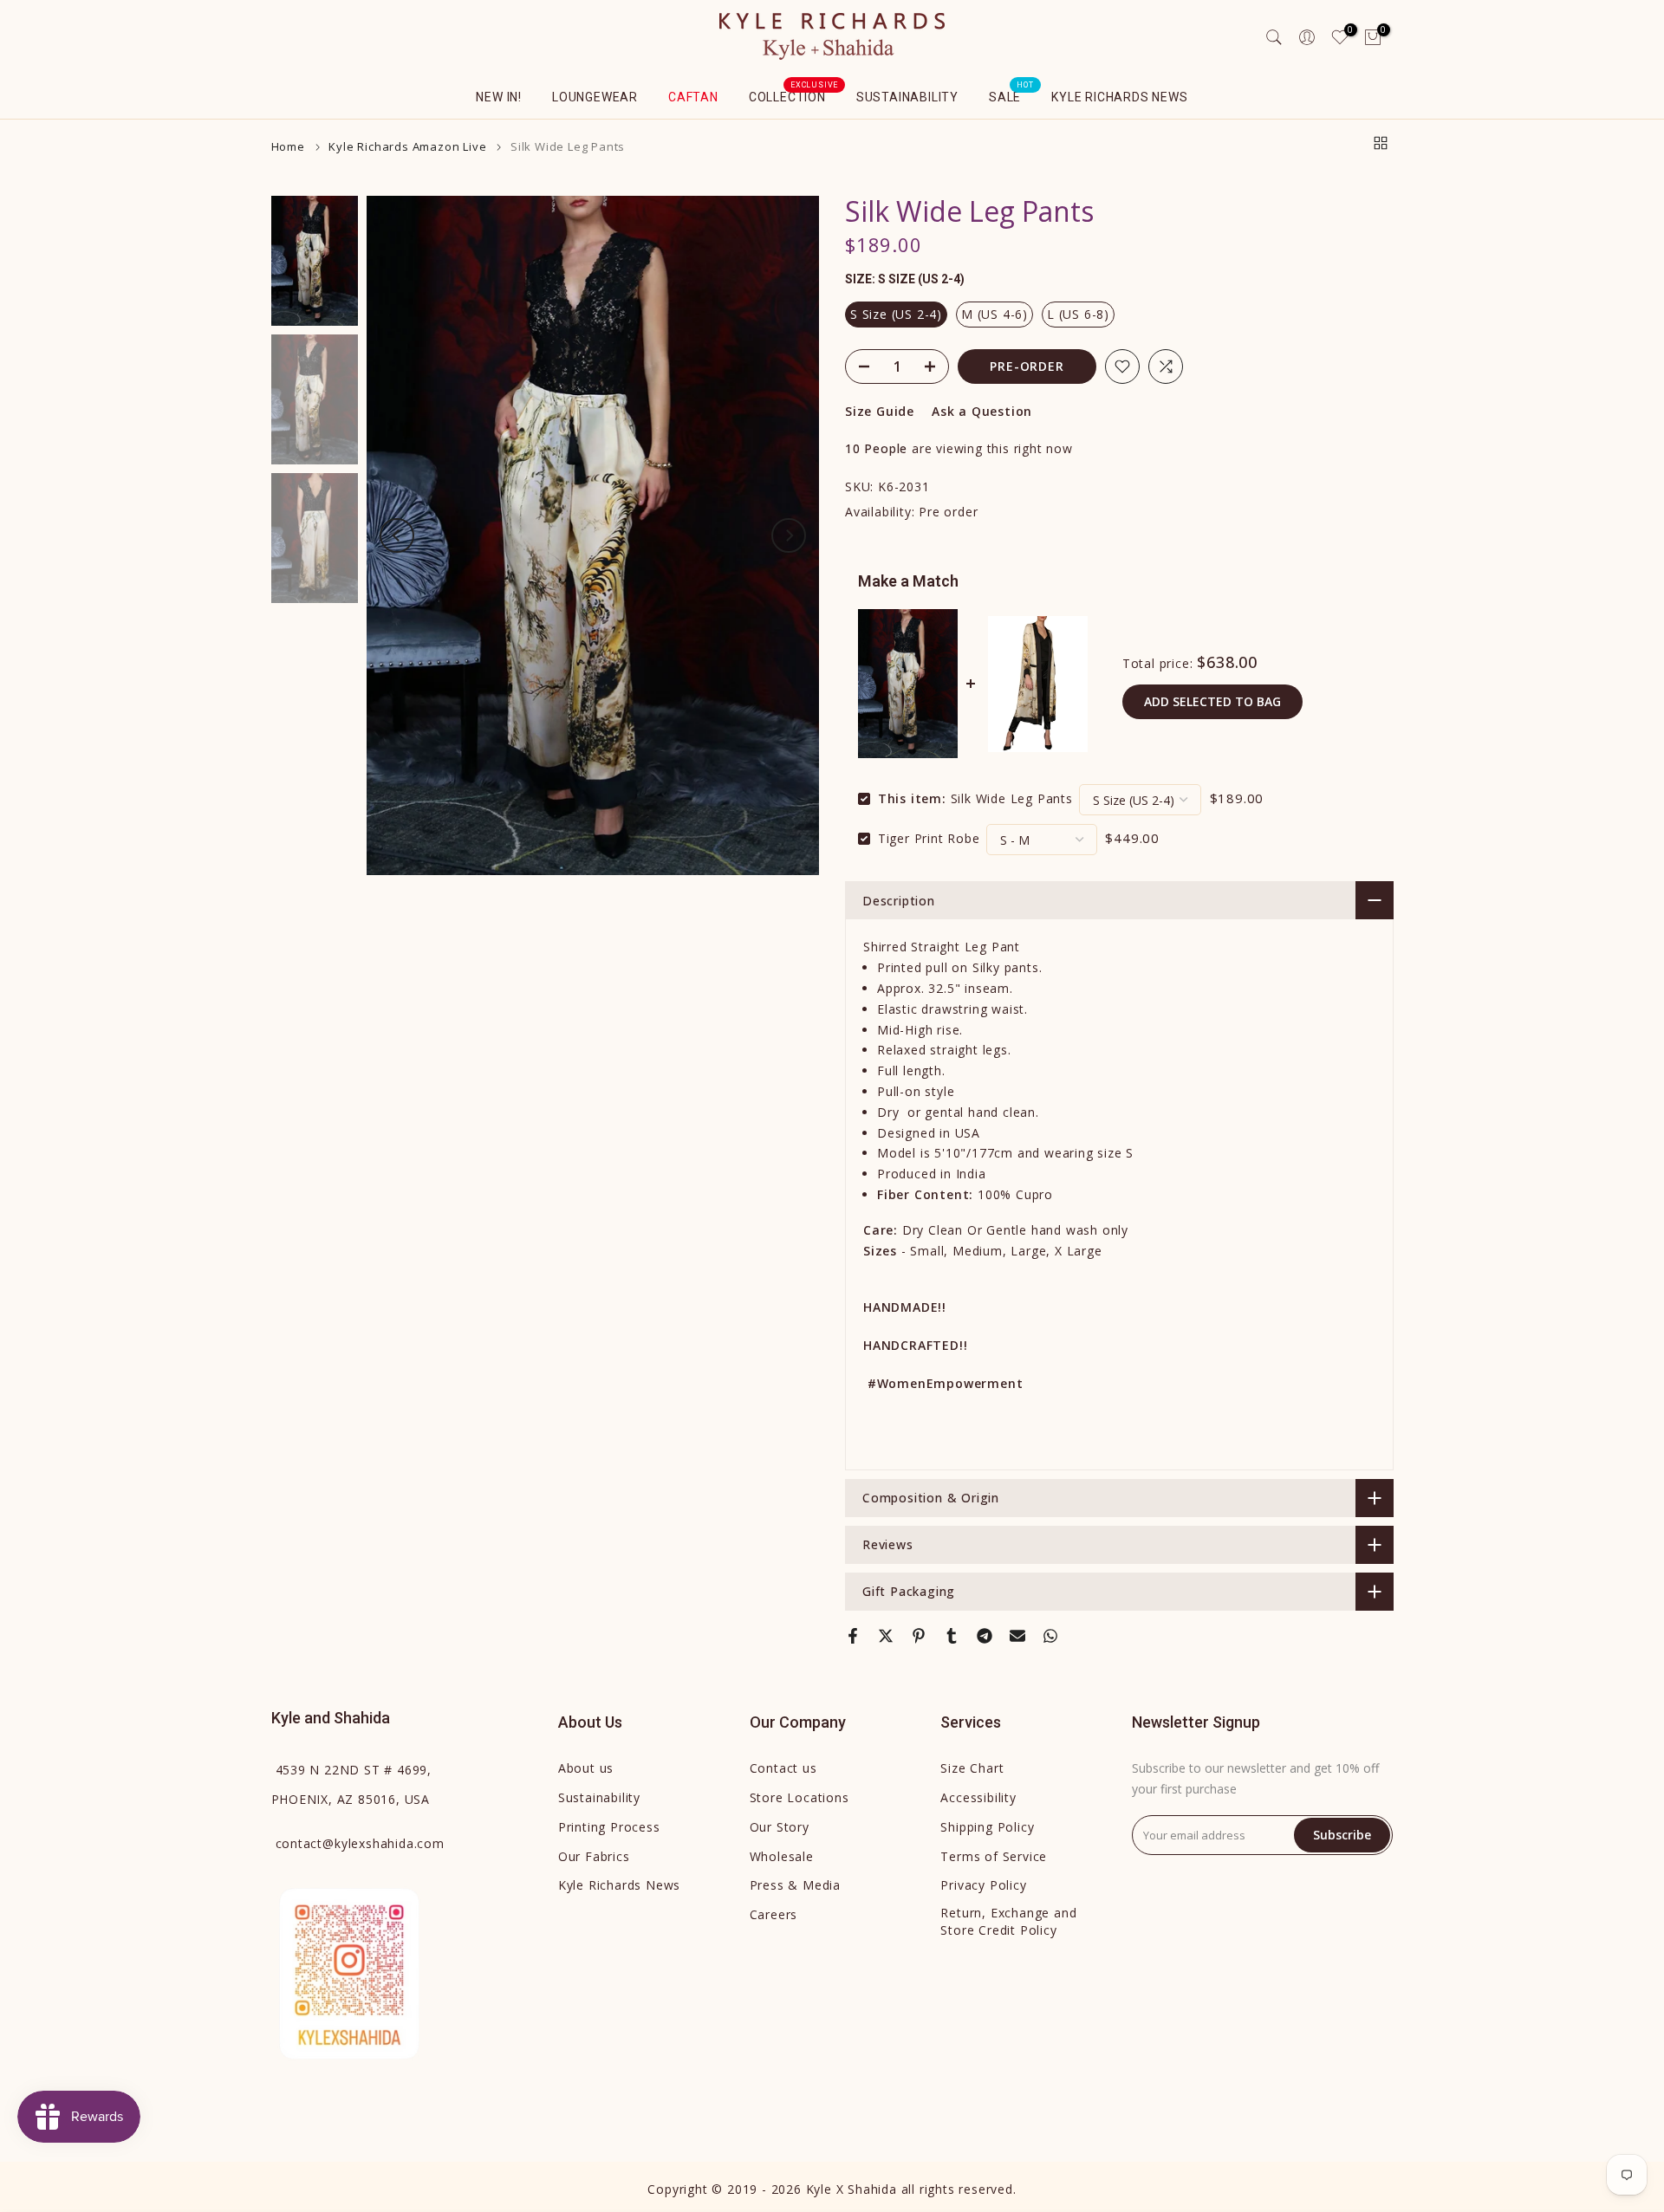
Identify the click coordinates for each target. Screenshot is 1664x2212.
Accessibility (978, 1797)
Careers (774, 1914)
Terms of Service (994, 1856)
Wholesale (782, 1856)
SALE (1011, 95)
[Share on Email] (1017, 1636)
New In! (499, 97)
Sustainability (907, 97)
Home (288, 147)
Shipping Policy (987, 1827)
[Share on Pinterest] (919, 1636)
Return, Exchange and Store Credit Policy (1008, 1921)
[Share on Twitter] (886, 1636)
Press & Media (795, 1885)
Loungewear (595, 97)
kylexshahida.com (360, 1843)
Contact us (783, 1768)
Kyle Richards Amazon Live (407, 147)
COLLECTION (794, 95)
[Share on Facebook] (853, 1636)
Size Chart (972, 1768)
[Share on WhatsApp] (1050, 1636)
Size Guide (880, 411)
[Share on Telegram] (985, 1636)
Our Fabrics (594, 1856)
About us (586, 1768)
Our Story (780, 1827)
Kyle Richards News (1119, 97)
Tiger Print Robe (929, 838)
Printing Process (609, 1827)
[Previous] (397, 535)
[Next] (789, 535)
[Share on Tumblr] (952, 1636)
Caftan (693, 97)
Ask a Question (982, 411)
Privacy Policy (983, 1885)
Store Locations (799, 1797)
